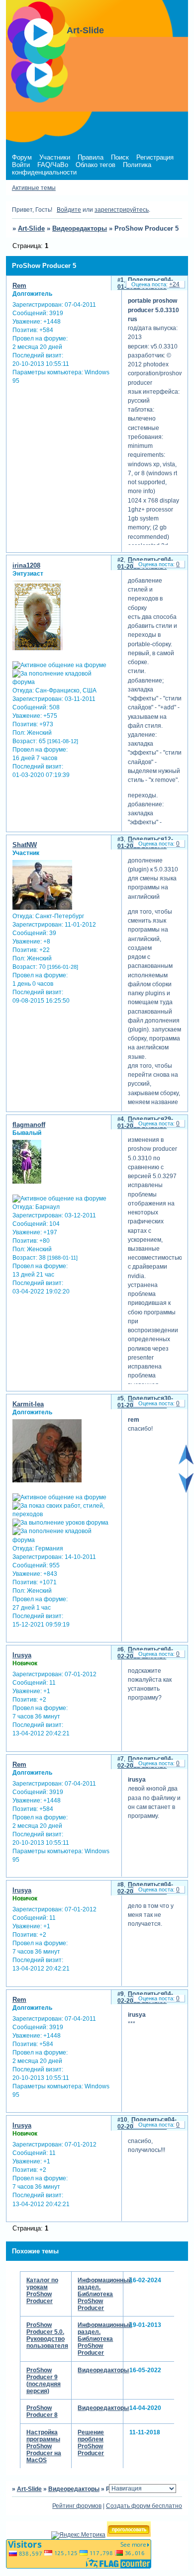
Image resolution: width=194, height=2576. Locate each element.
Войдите (69, 210)
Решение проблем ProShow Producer (91, 2443)
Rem (19, 286)
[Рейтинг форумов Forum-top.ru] (129, 2535)
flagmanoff (29, 1125)
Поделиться (146, 280)
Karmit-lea (28, 1404)
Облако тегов (96, 165)
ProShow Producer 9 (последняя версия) (44, 2381)
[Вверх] (186, 1462)
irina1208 (26, 565)
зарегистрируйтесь (122, 210)
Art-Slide (31, 228)
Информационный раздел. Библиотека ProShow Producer (105, 2294)
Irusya (22, 1655)
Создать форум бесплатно (144, 2506)
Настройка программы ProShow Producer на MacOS (44, 2446)
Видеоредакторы (80, 228)
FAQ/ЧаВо (53, 165)
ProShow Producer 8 (42, 2411)
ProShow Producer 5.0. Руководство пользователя (47, 2335)
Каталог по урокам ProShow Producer (42, 2291)
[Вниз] (186, 1491)
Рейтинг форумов (77, 2506)
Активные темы (34, 188)
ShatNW (25, 845)
